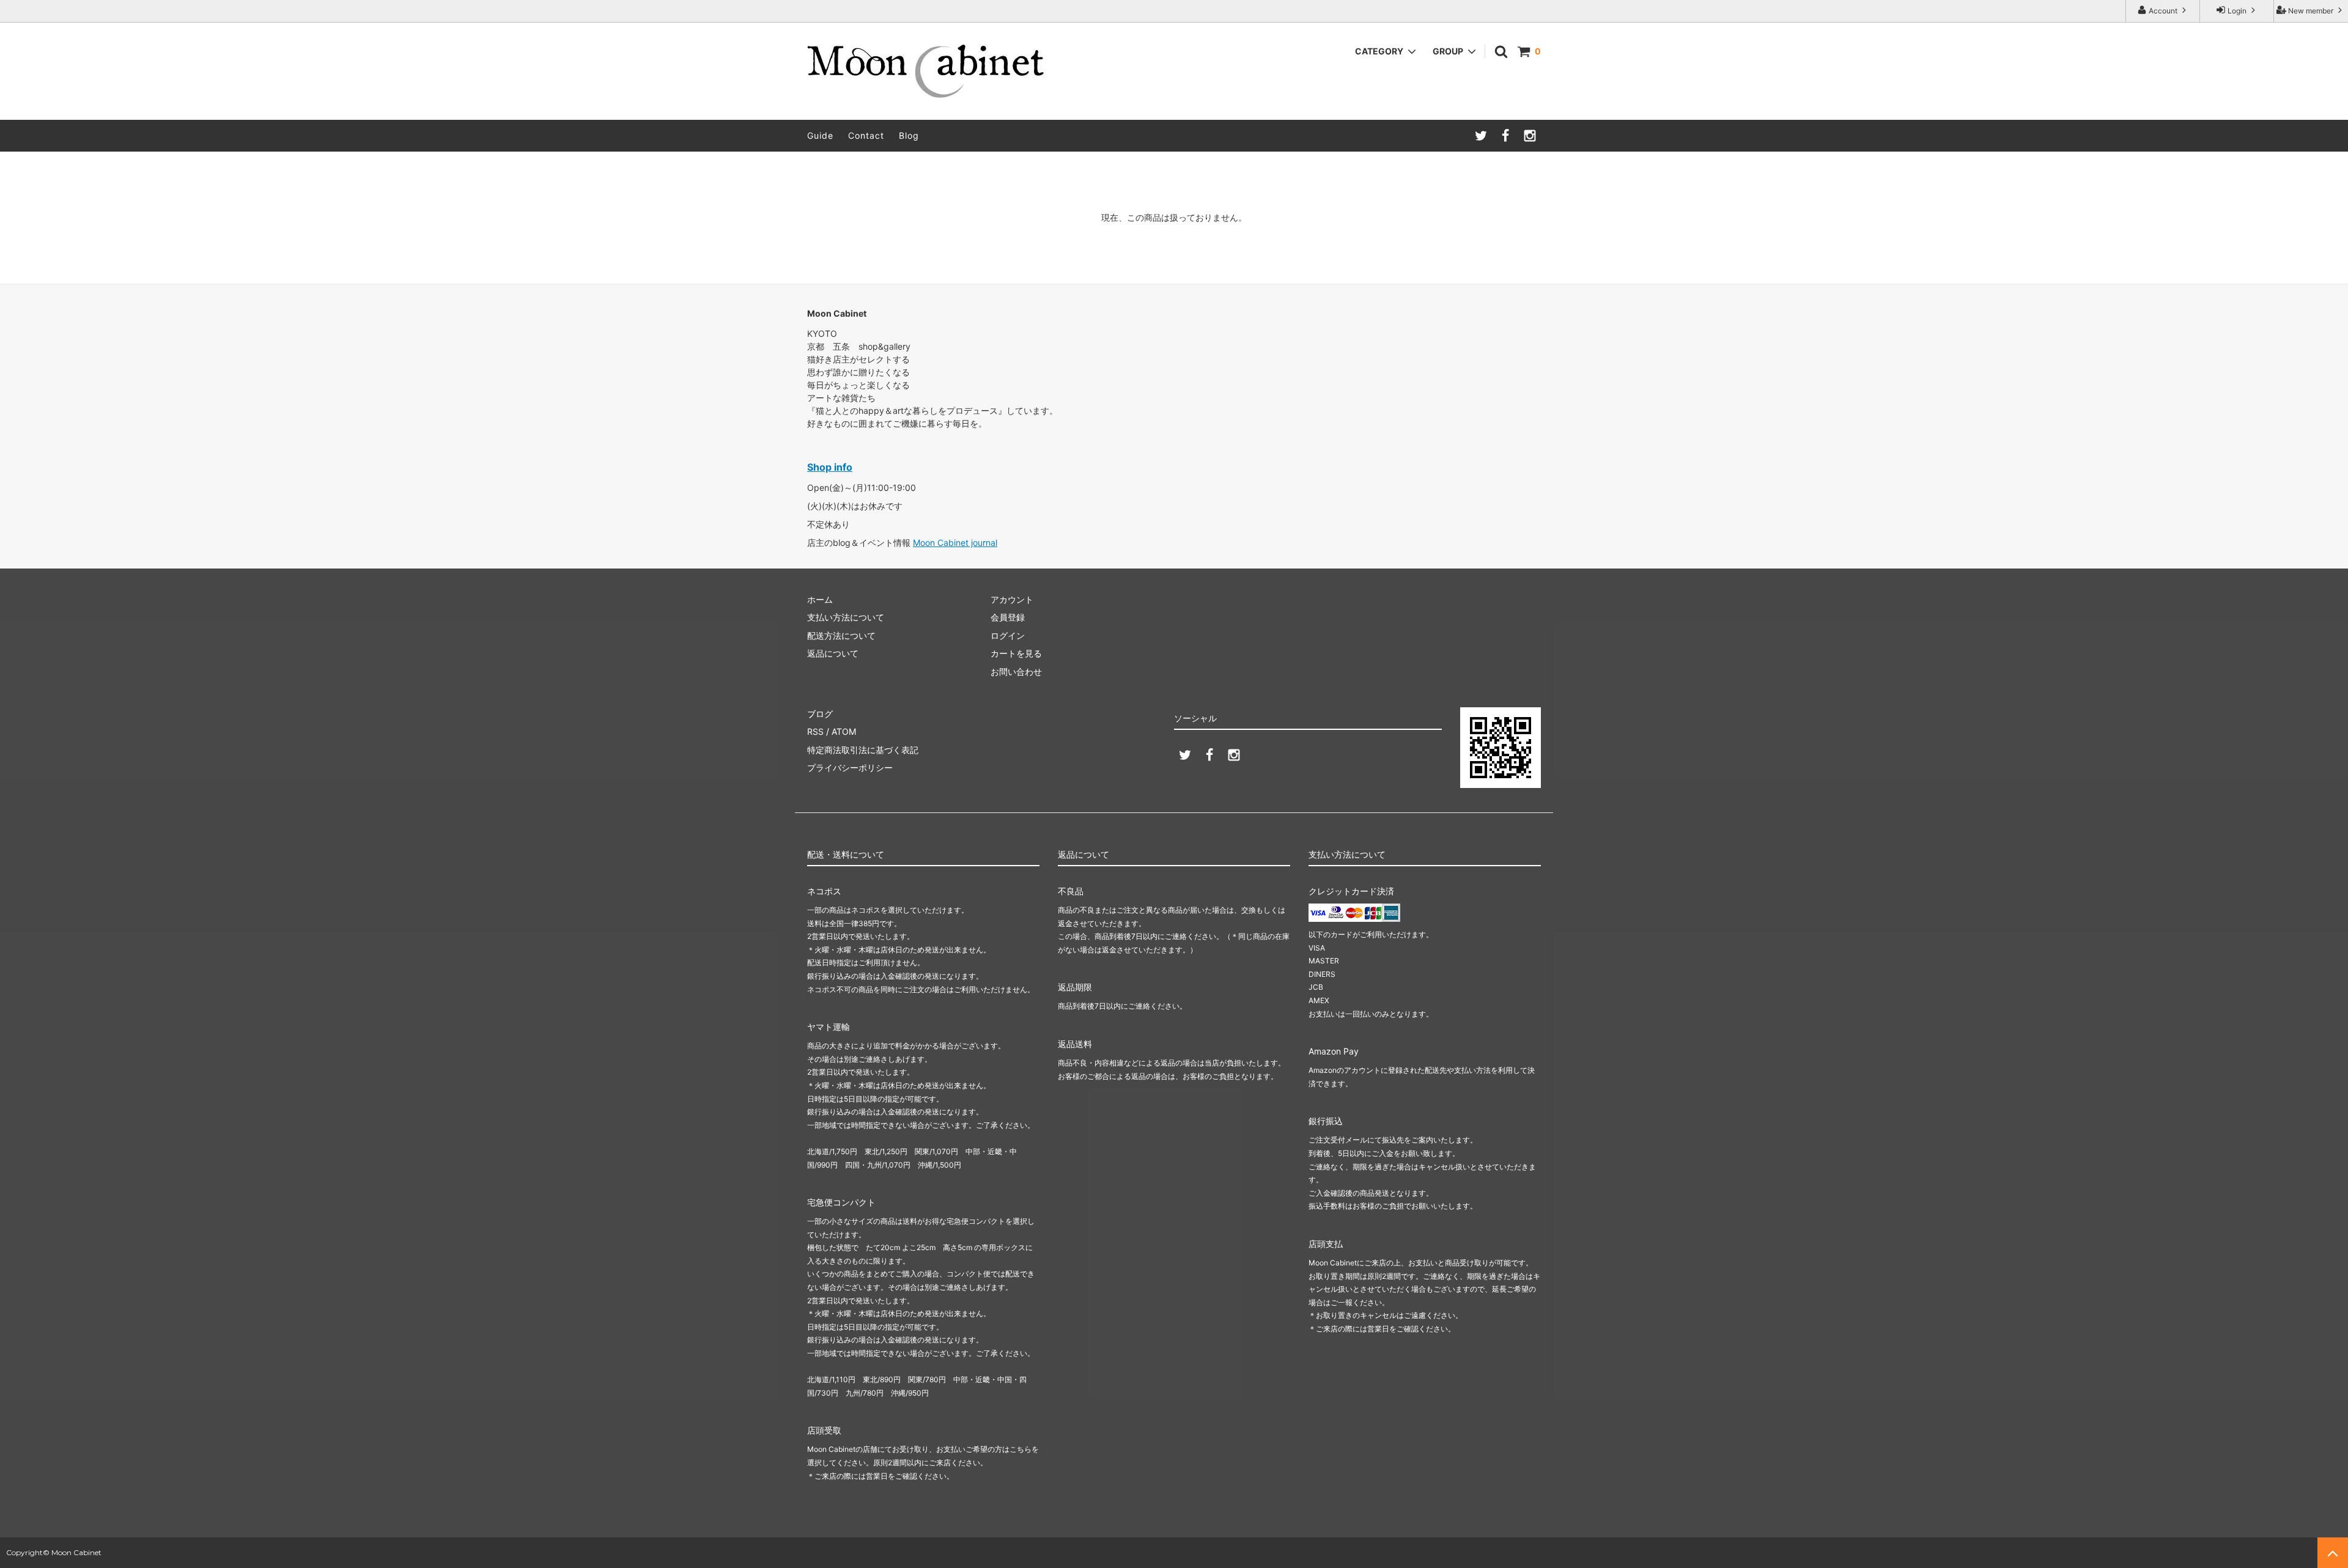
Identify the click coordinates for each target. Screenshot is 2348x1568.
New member (2311, 11)
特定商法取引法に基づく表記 (863, 750)
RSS (815, 731)
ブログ (820, 714)
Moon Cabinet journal (955, 543)
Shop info (830, 467)
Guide (820, 135)
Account (2163, 11)
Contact (866, 135)
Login (2237, 11)
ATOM (844, 731)
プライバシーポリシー (850, 767)
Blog (909, 135)
